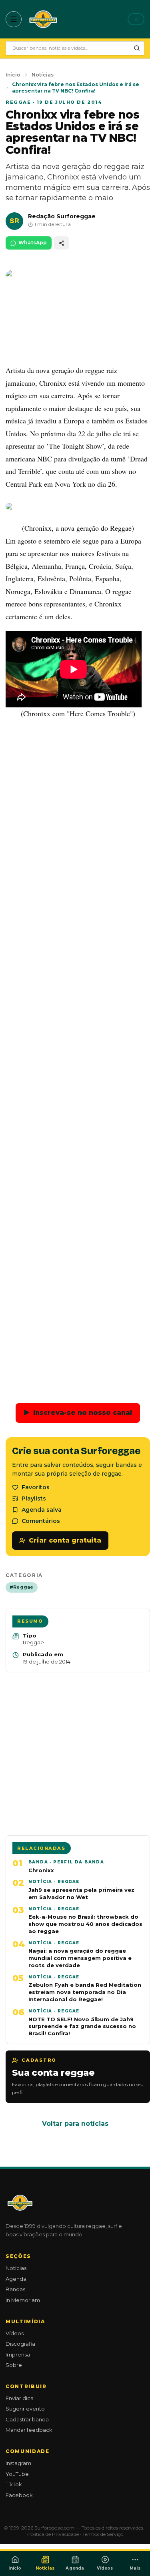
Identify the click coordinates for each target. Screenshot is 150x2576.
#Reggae (22, 1587)
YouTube (17, 2474)
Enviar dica (20, 2398)
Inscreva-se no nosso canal (78, 1413)
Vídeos (15, 2333)
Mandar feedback (29, 2430)
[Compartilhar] (62, 243)
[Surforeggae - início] (43, 19)
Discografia (20, 2344)
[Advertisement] (75, 1055)
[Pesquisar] (137, 48)
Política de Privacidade (53, 2534)
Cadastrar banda (27, 2419)
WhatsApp (33, 243)
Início (13, 75)
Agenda (16, 2279)
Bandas (15, 2289)
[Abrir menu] (14, 19)
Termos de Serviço (103, 2534)
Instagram (18, 2463)
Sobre (14, 2365)
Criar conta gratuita (65, 1540)
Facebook (19, 2495)
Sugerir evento (25, 2409)
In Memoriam (23, 2300)
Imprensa (18, 2354)
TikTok (14, 2484)
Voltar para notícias (75, 2124)
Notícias (43, 75)
